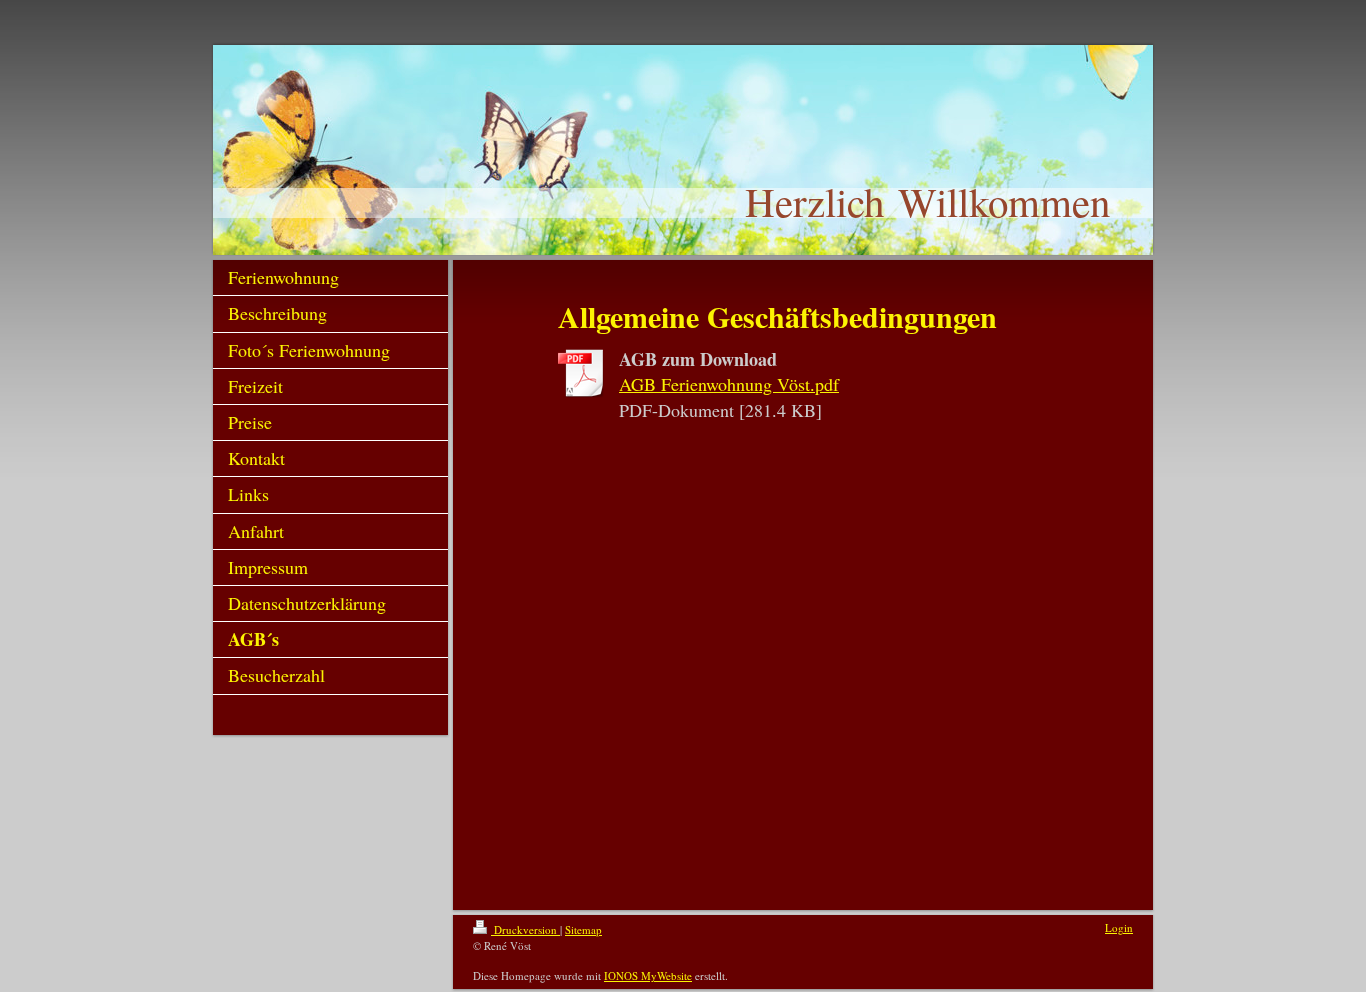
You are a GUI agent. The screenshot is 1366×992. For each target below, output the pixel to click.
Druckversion (525, 929)
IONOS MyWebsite (648, 975)
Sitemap (583, 929)
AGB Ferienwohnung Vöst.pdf (729, 384)
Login (1119, 927)
